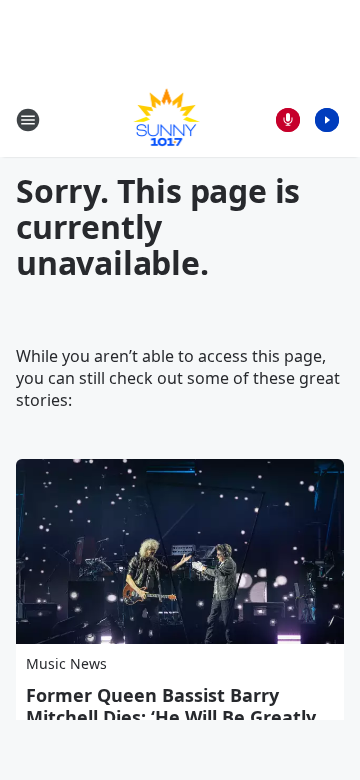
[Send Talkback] (288, 120)
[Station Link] (166, 119)
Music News (66, 663)
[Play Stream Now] (327, 120)
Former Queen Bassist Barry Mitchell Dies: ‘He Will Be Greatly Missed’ (171, 717)
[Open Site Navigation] (28, 120)
